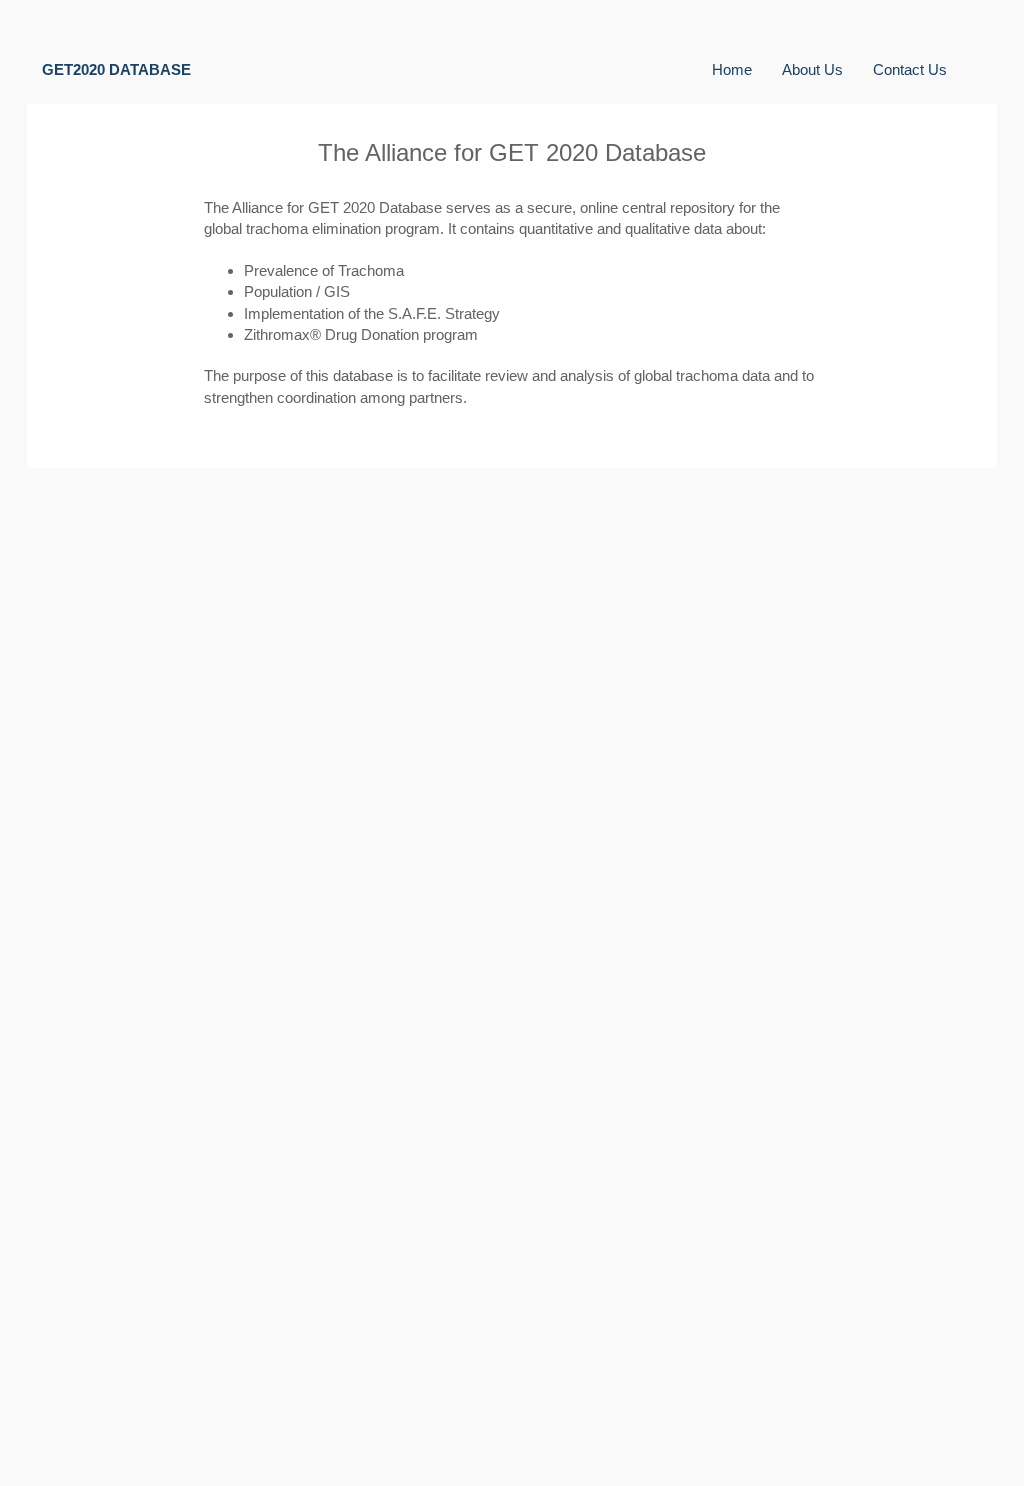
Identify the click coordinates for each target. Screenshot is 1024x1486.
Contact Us (910, 69)
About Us (812, 69)
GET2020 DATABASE (116, 69)
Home (732, 69)
